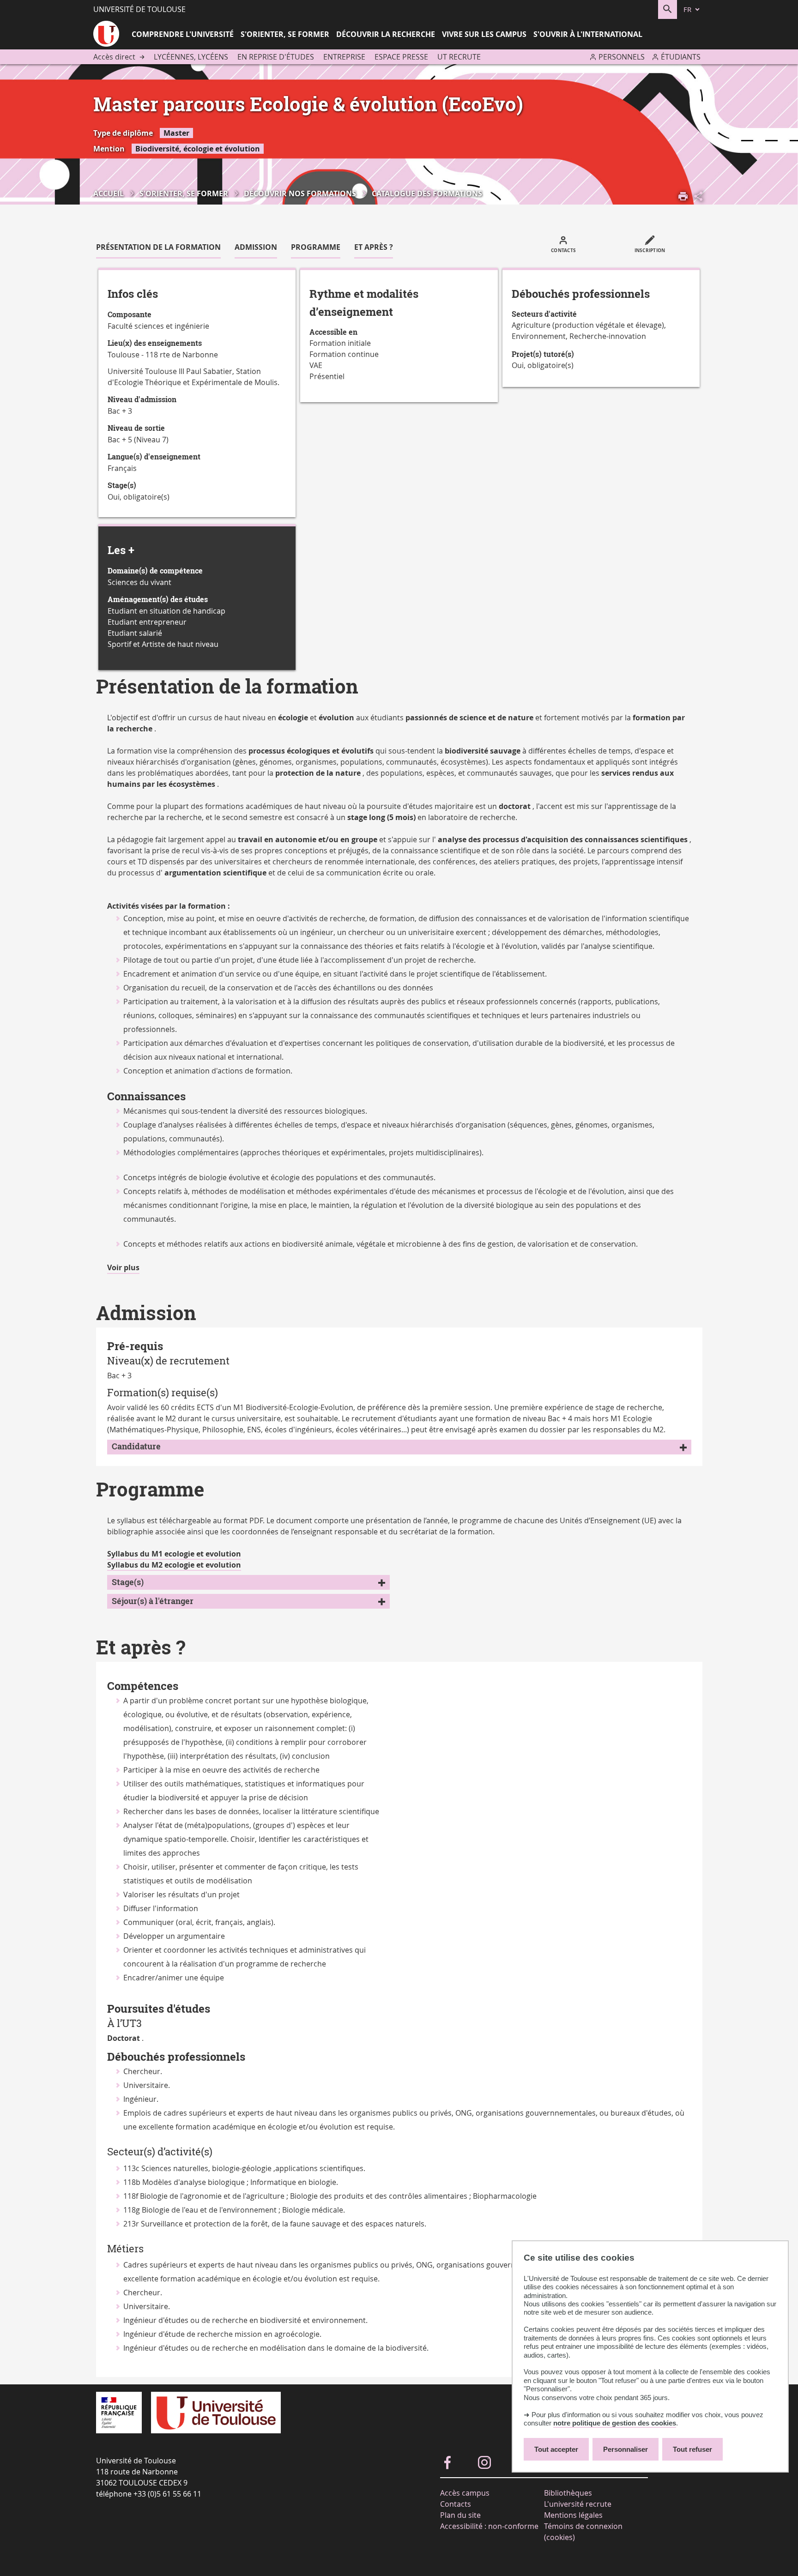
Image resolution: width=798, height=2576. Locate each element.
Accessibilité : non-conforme (489, 2526)
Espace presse (401, 57)
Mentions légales (573, 2515)
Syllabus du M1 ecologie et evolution (174, 1554)
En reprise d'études (276, 57)
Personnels (622, 57)
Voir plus (123, 1268)
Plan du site (460, 2515)
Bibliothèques (568, 2493)
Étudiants (681, 57)
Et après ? (374, 247)
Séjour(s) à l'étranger (153, 1601)
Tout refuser (692, 2449)
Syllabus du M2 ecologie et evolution (174, 1565)
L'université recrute (578, 2504)
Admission (256, 247)
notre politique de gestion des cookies (615, 2423)
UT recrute (459, 57)
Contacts (456, 2504)
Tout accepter (556, 2449)
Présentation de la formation (158, 247)
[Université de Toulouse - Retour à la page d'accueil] (106, 35)
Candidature (136, 1446)
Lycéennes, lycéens (191, 57)
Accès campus (465, 2493)
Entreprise (344, 57)
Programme (316, 247)
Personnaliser (626, 2449)
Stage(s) (128, 1582)
